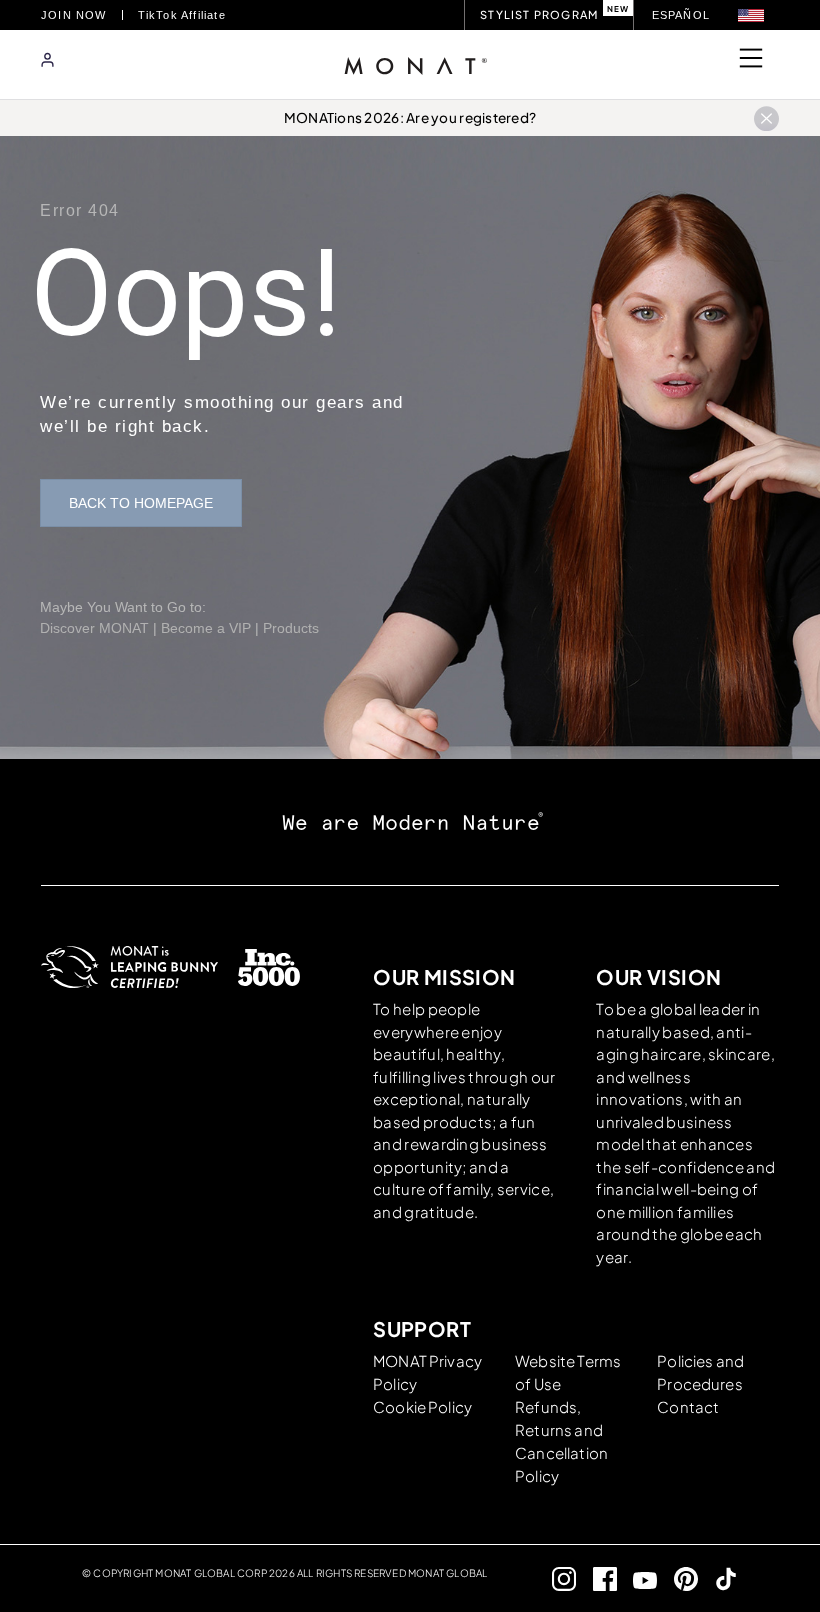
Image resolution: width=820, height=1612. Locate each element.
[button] (751, 15)
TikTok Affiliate (182, 15)
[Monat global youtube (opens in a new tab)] (637, 1579)
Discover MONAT (94, 628)
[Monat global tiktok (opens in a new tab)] (718, 1578)
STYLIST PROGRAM (539, 14)
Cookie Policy (422, 1406)
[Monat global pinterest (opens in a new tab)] (677, 1578)
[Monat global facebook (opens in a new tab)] (596, 1578)
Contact (688, 1406)
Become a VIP (206, 628)
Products (291, 628)
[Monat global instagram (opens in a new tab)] (556, 1578)
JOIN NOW (74, 15)
